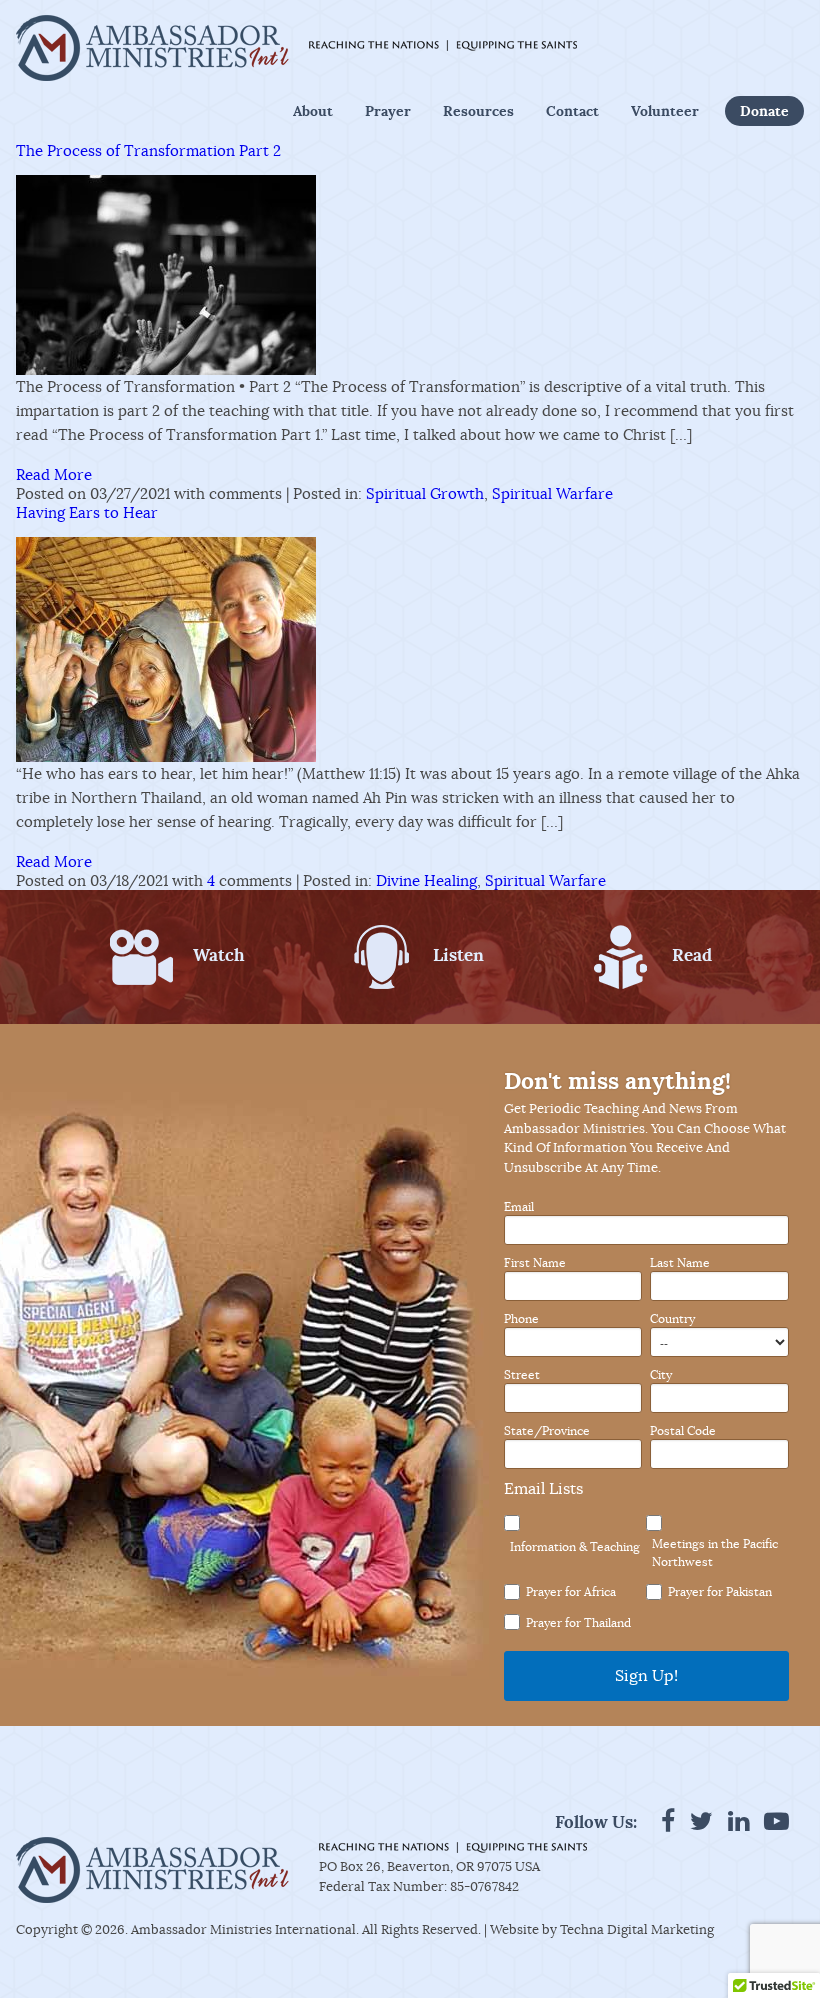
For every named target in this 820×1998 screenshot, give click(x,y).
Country (672, 1319)
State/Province (547, 1431)
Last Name (680, 1263)
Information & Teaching (575, 1546)
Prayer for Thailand (578, 1622)
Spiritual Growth (425, 493)
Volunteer (665, 111)
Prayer (388, 111)
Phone (521, 1319)
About (313, 111)
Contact (572, 111)
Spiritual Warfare (552, 493)
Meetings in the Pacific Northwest (715, 1552)
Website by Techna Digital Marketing (602, 1929)
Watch (219, 955)
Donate (764, 111)
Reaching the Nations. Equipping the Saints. (443, 45)
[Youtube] (776, 1821)
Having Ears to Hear (87, 512)
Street (522, 1375)
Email (519, 1207)
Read (692, 955)
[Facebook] (668, 1821)
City (661, 1375)
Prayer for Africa (571, 1591)
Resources (478, 111)
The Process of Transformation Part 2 (148, 150)
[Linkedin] (738, 1821)
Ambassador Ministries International (243, 1929)
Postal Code (683, 1431)
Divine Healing (426, 880)
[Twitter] (701, 1821)
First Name (535, 1263)
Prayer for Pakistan (720, 1591)
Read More (54, 474)
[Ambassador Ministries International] (152, 48)
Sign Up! (646, 1676)
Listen (458, 955)
